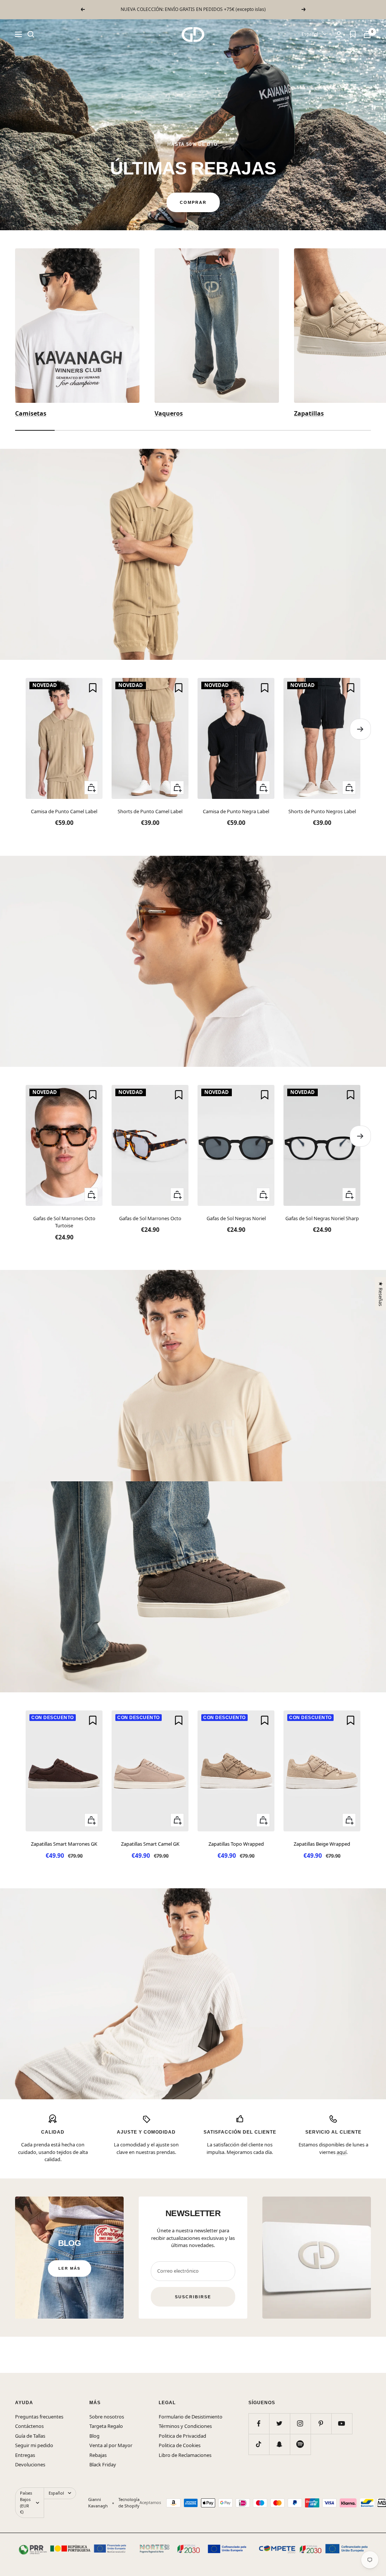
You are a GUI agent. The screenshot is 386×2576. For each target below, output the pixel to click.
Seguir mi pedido (34, 2445)
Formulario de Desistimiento (191, 2417)
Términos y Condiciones (185, 2426)
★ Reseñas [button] (380, 1294)
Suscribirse (193, 2297)
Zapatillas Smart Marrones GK (64, 1844)
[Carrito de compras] (367, 34)
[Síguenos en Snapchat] (280, 2444)
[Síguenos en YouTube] (342, 2424)
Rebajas (98, 2455)
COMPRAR (193, 202)
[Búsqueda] (31, 34)
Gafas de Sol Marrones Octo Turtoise (64, 1222)
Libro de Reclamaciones (185, 2455)
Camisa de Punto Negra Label (236, 811)
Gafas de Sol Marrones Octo (150, 1218)
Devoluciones (30, 2464)
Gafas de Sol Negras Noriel (236, 1218)
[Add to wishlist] (93, 688)
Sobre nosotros (107, 2417)
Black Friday (103, 2464)
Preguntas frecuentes (39, 2417)
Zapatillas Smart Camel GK (150, 1844)
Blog (94, 2436)
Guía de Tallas (30, 2436)
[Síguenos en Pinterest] (321, 2424)
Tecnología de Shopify (129, 2503)
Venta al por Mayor (111, 2445)
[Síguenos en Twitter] (280, 2424)
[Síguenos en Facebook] (259, 2424)
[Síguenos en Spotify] (300, 2444)
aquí (342, 2152)
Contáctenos (29, 2426)
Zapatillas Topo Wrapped (236, 1844)
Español (310, 34)
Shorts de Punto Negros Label (322, 811)
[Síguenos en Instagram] (300, 2424)
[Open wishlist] (353, 34)
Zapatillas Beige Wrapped (322, 1844)
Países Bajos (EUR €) (26, 2503)
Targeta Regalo (106, 2426)
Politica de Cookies (180, 2445)
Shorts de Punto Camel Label (150, 811)
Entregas (25, 2455)
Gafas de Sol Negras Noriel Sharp (322, 1218)
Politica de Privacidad (182, 2436)
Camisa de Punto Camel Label (64, 811)
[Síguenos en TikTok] (259, 2444)
